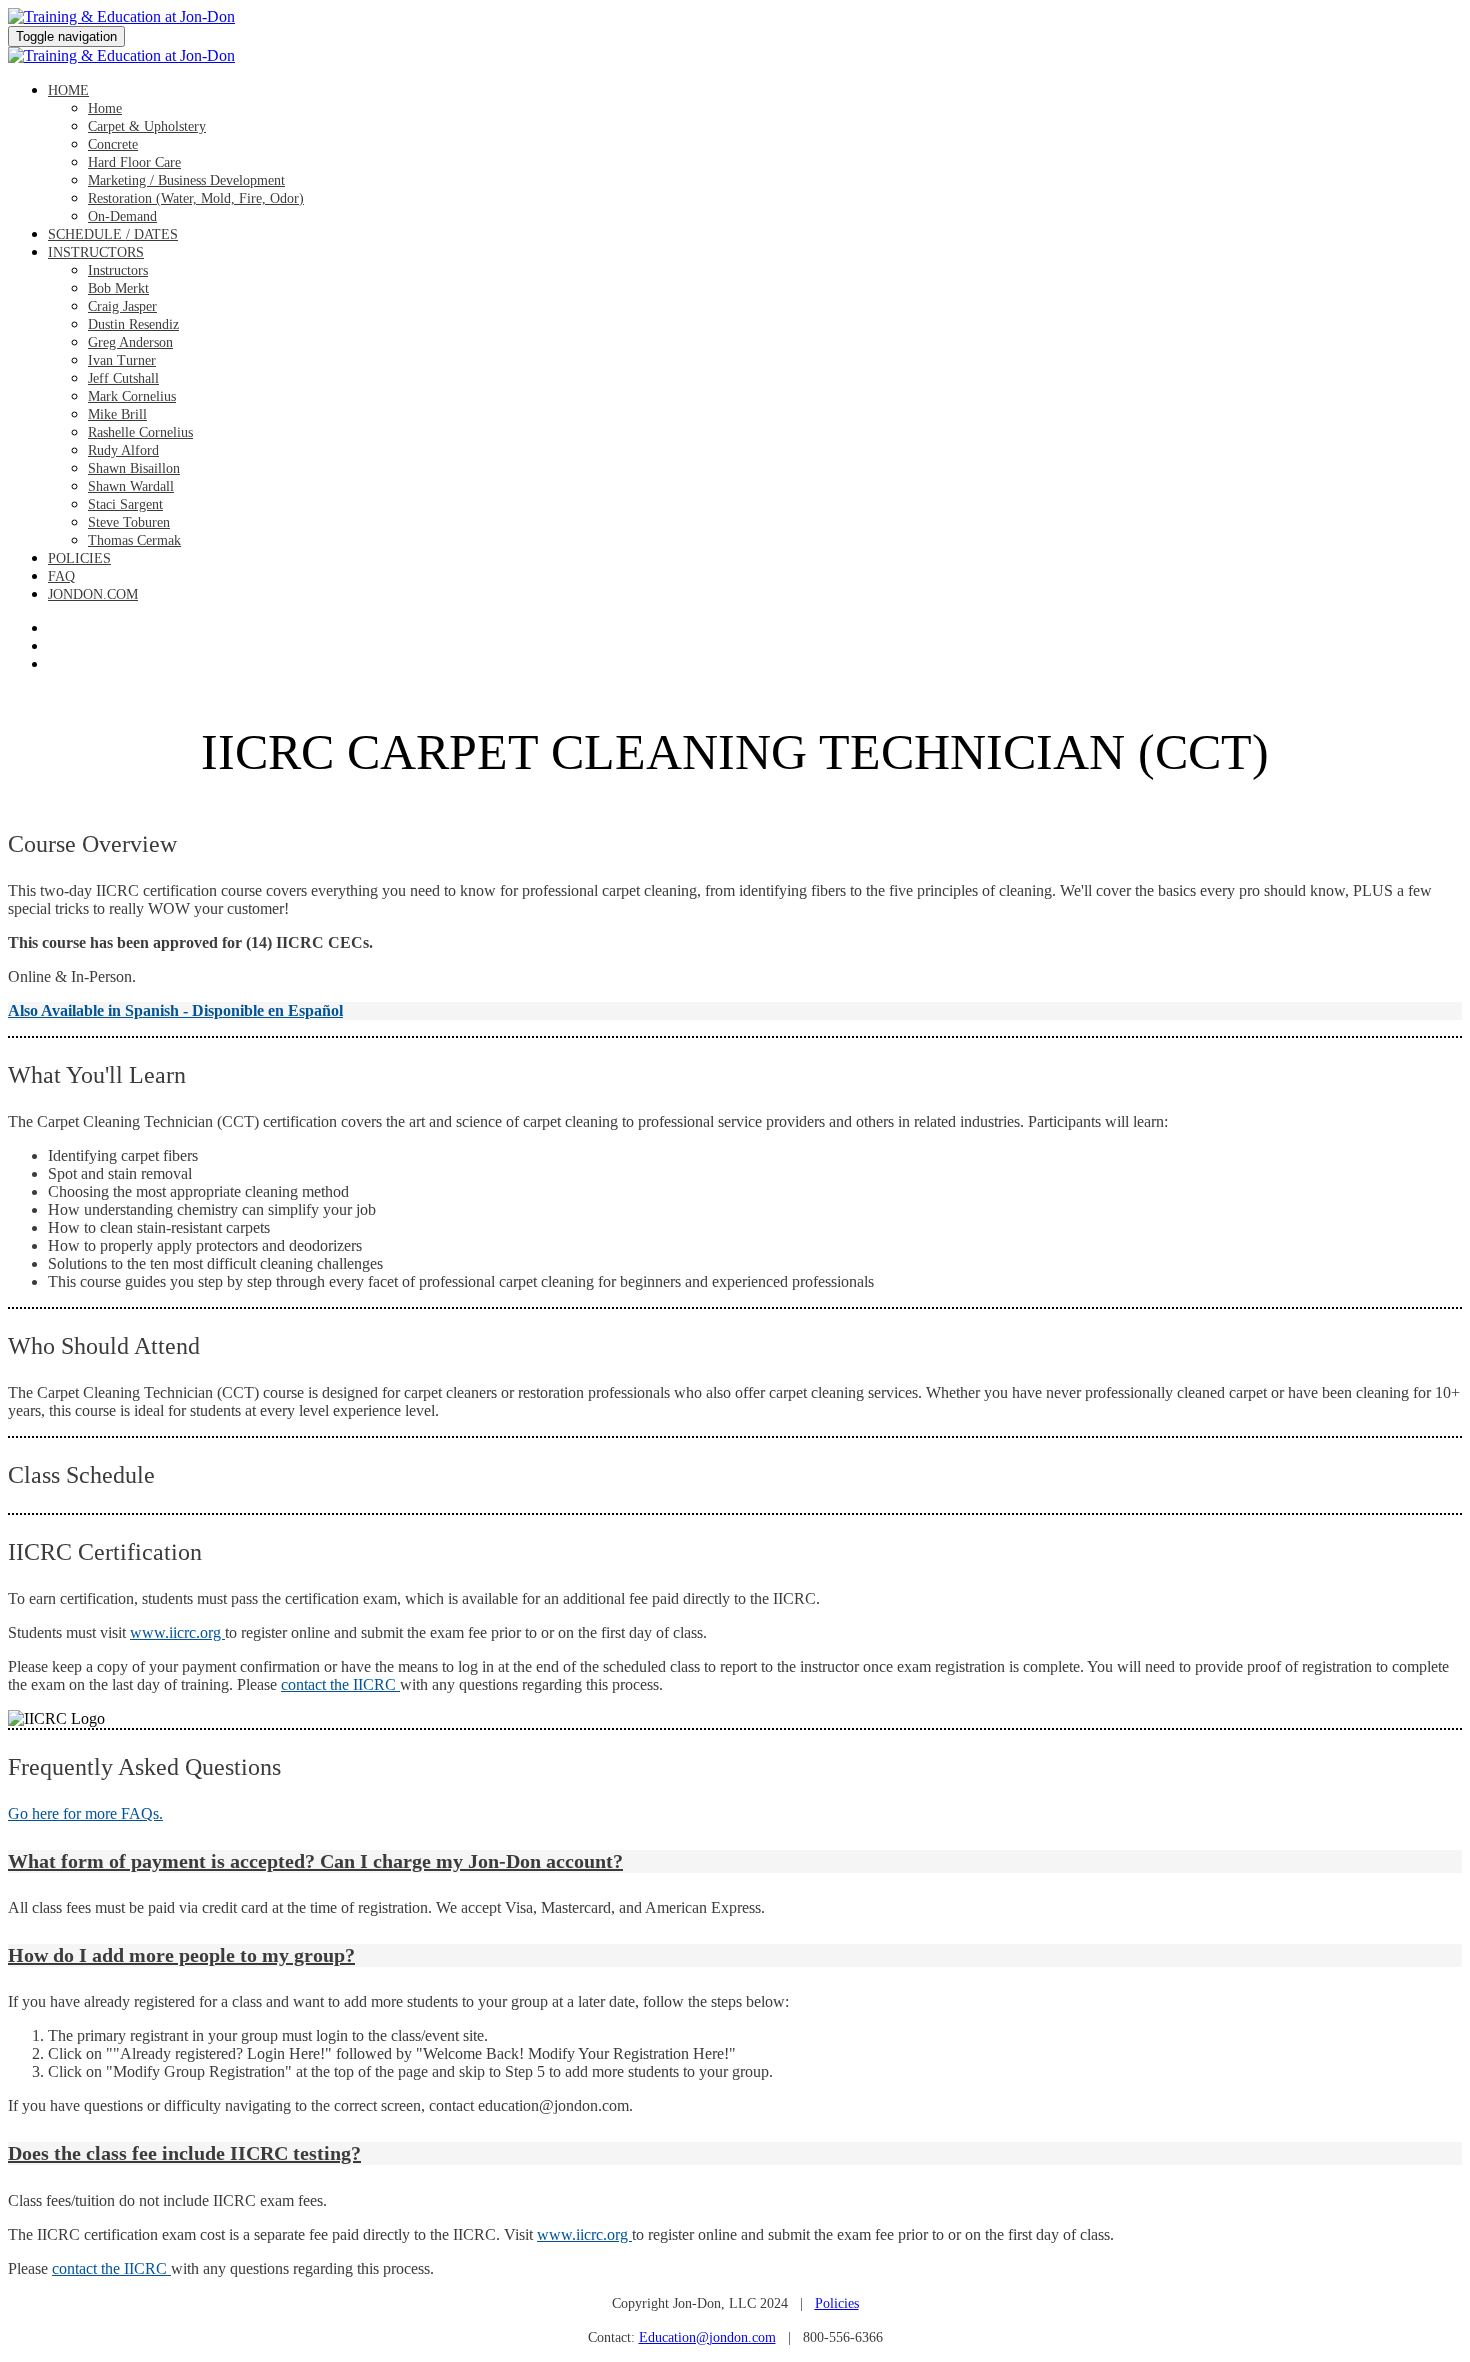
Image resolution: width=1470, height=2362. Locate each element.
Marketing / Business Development (186, 180)
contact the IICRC (340, 1684)
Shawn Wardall (131, 486)
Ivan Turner (122, 360)
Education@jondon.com (707, 2337)
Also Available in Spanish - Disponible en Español (175, 1010)
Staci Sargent (125, 504)
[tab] (735, 1861)
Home (68, 90)
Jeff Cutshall (123, 378)
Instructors (96, 252)
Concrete (113, 144)
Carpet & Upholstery (147, 126)
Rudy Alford (123, 450)
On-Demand (122, 216)
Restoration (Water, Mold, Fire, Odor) (196, 198)
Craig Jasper (122, 306)
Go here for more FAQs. (85, 1813)
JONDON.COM (93, 594)
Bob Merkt (118, 288)
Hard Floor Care (134, 162)
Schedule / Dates (113, 234)
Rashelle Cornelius (140, 432)
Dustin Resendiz (133, 324)
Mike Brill (117, 414)
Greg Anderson (130, 342)
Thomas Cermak (134, 540)
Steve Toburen (129, 522)
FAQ (61, 576)
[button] (735, 1861)
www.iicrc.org (177, 1632)
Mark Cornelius (132, 396)
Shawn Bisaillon (134, 468)
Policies (79, 558)
